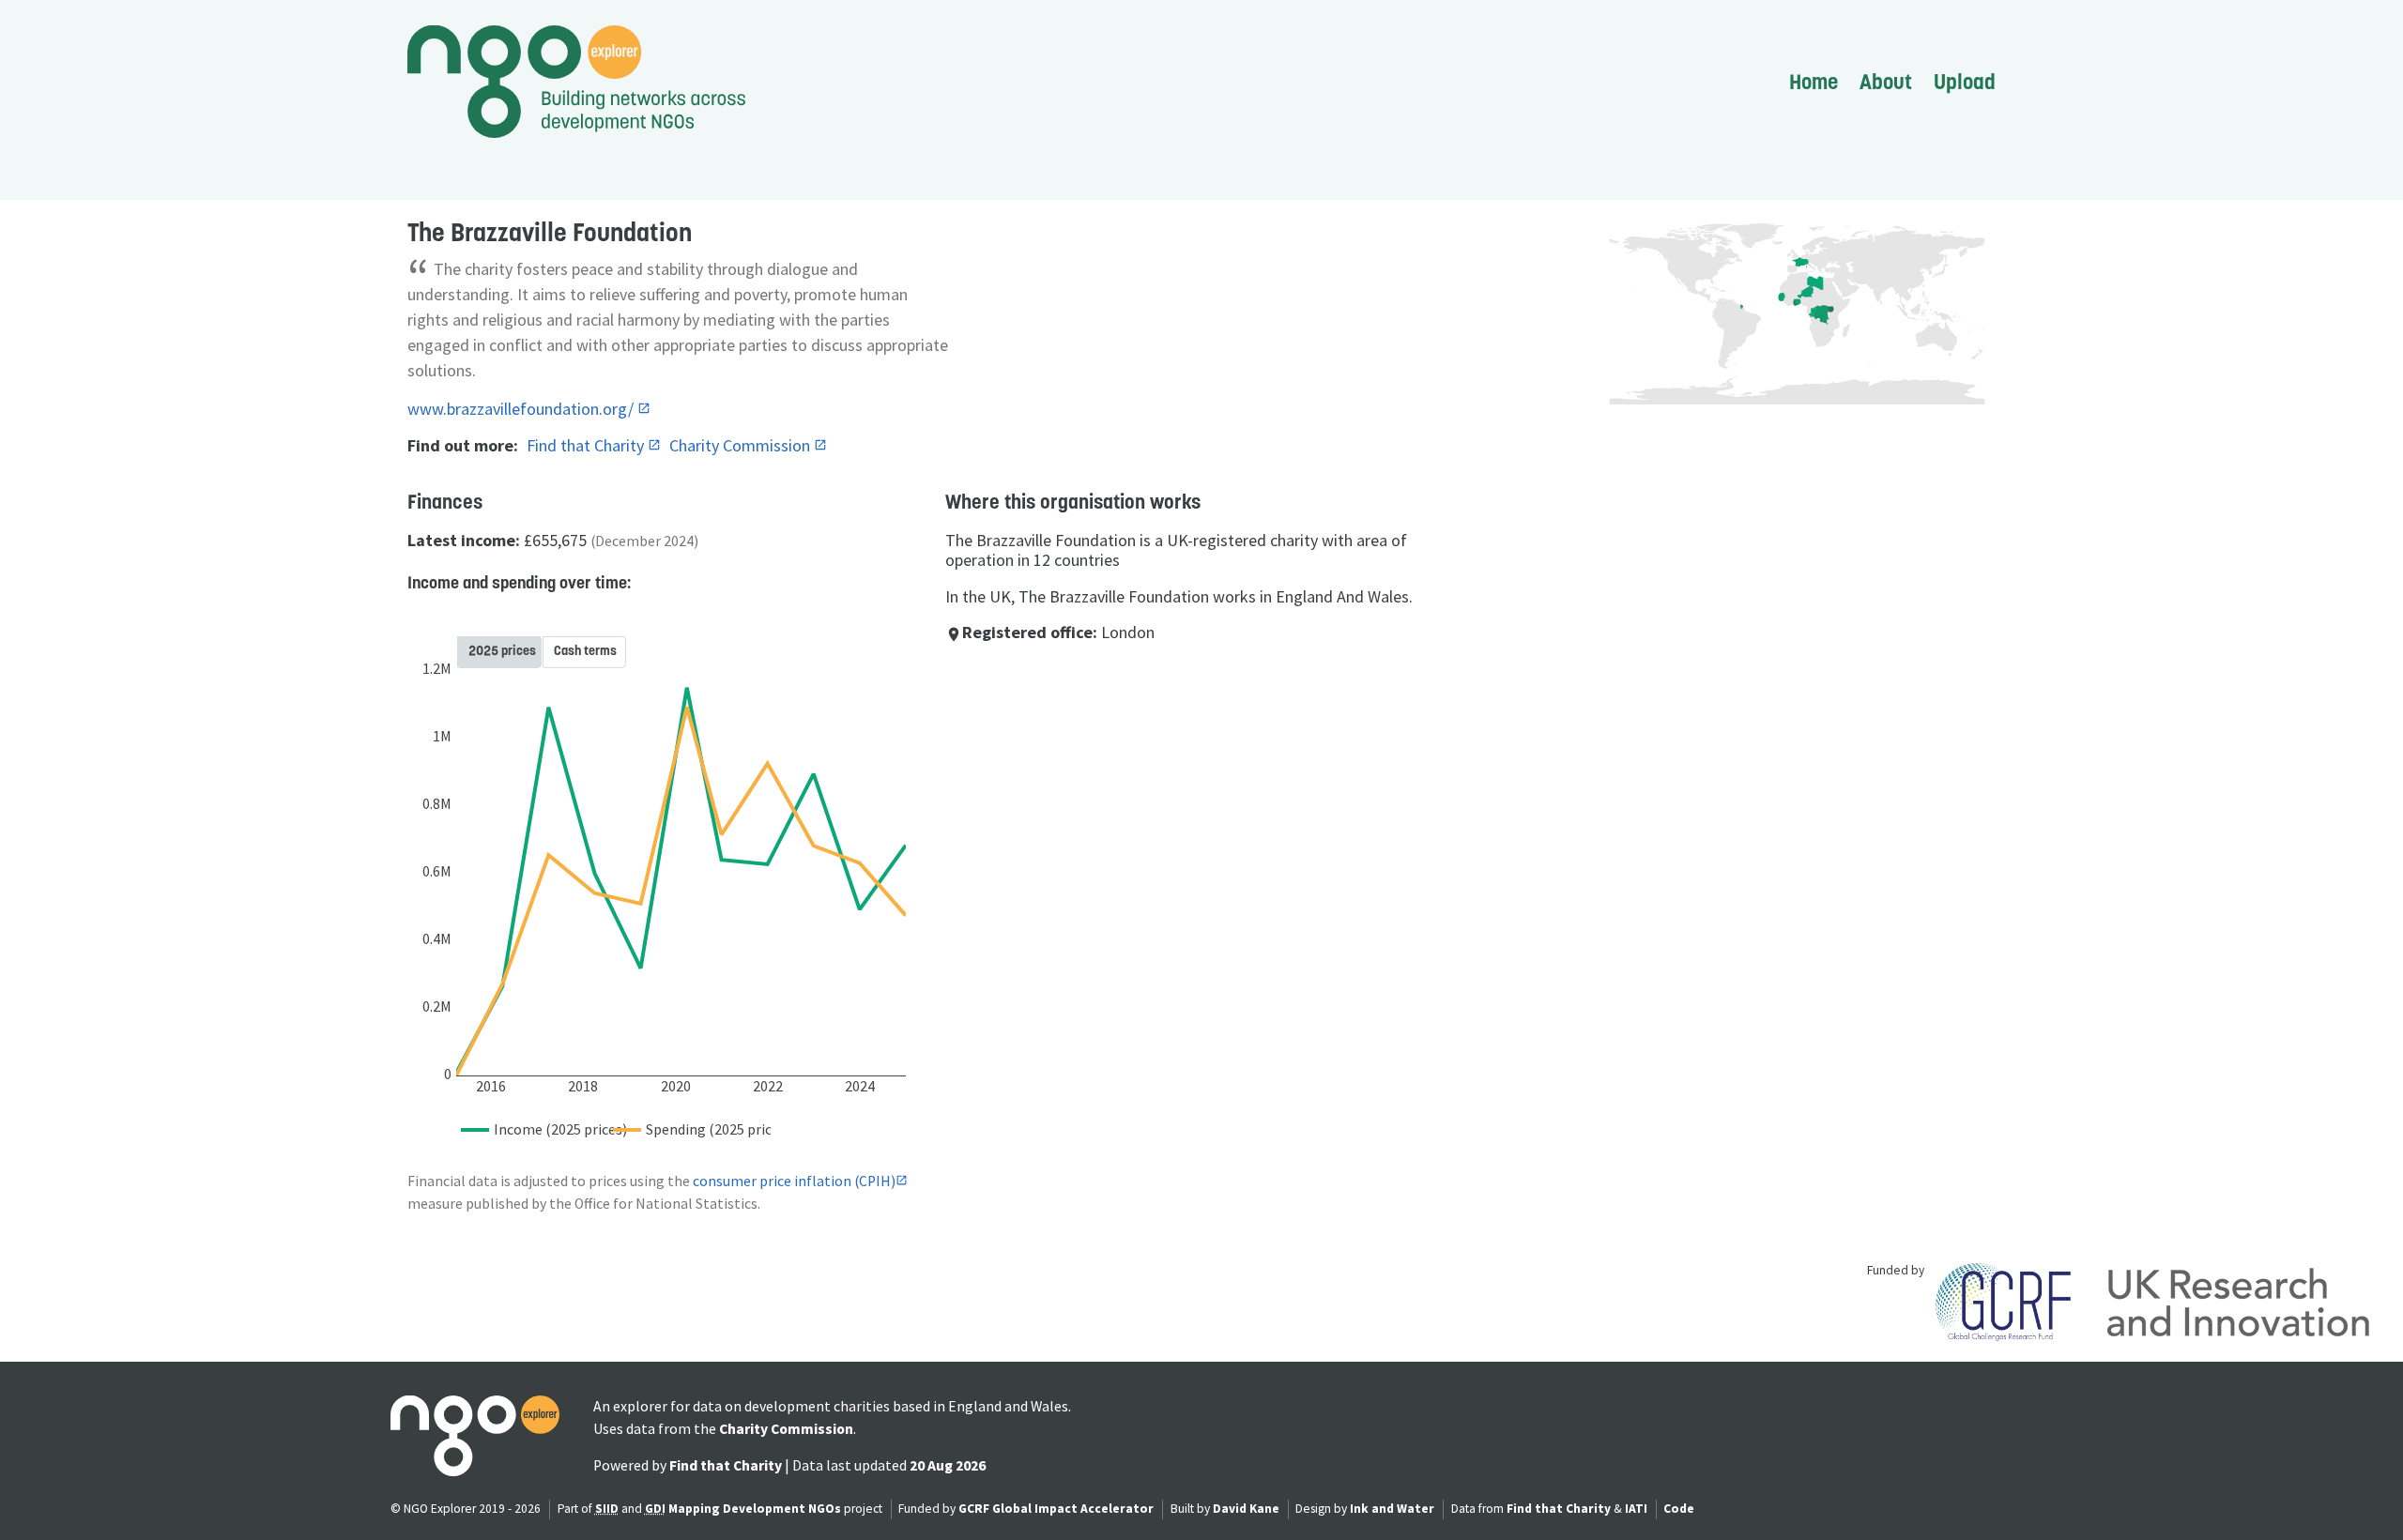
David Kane (1246, 1509)
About (1886, 82)
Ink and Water (1392, 1509)
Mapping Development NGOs (755, 1509)
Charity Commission (742, 445)
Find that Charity (587, 445)
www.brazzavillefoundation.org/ (522, 409)
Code (1679, 1509)
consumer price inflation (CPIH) (794, 1181)
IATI (1636, 1509)
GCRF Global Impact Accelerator (1056, 1509)
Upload (1965, 82)
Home (1814, 82)
